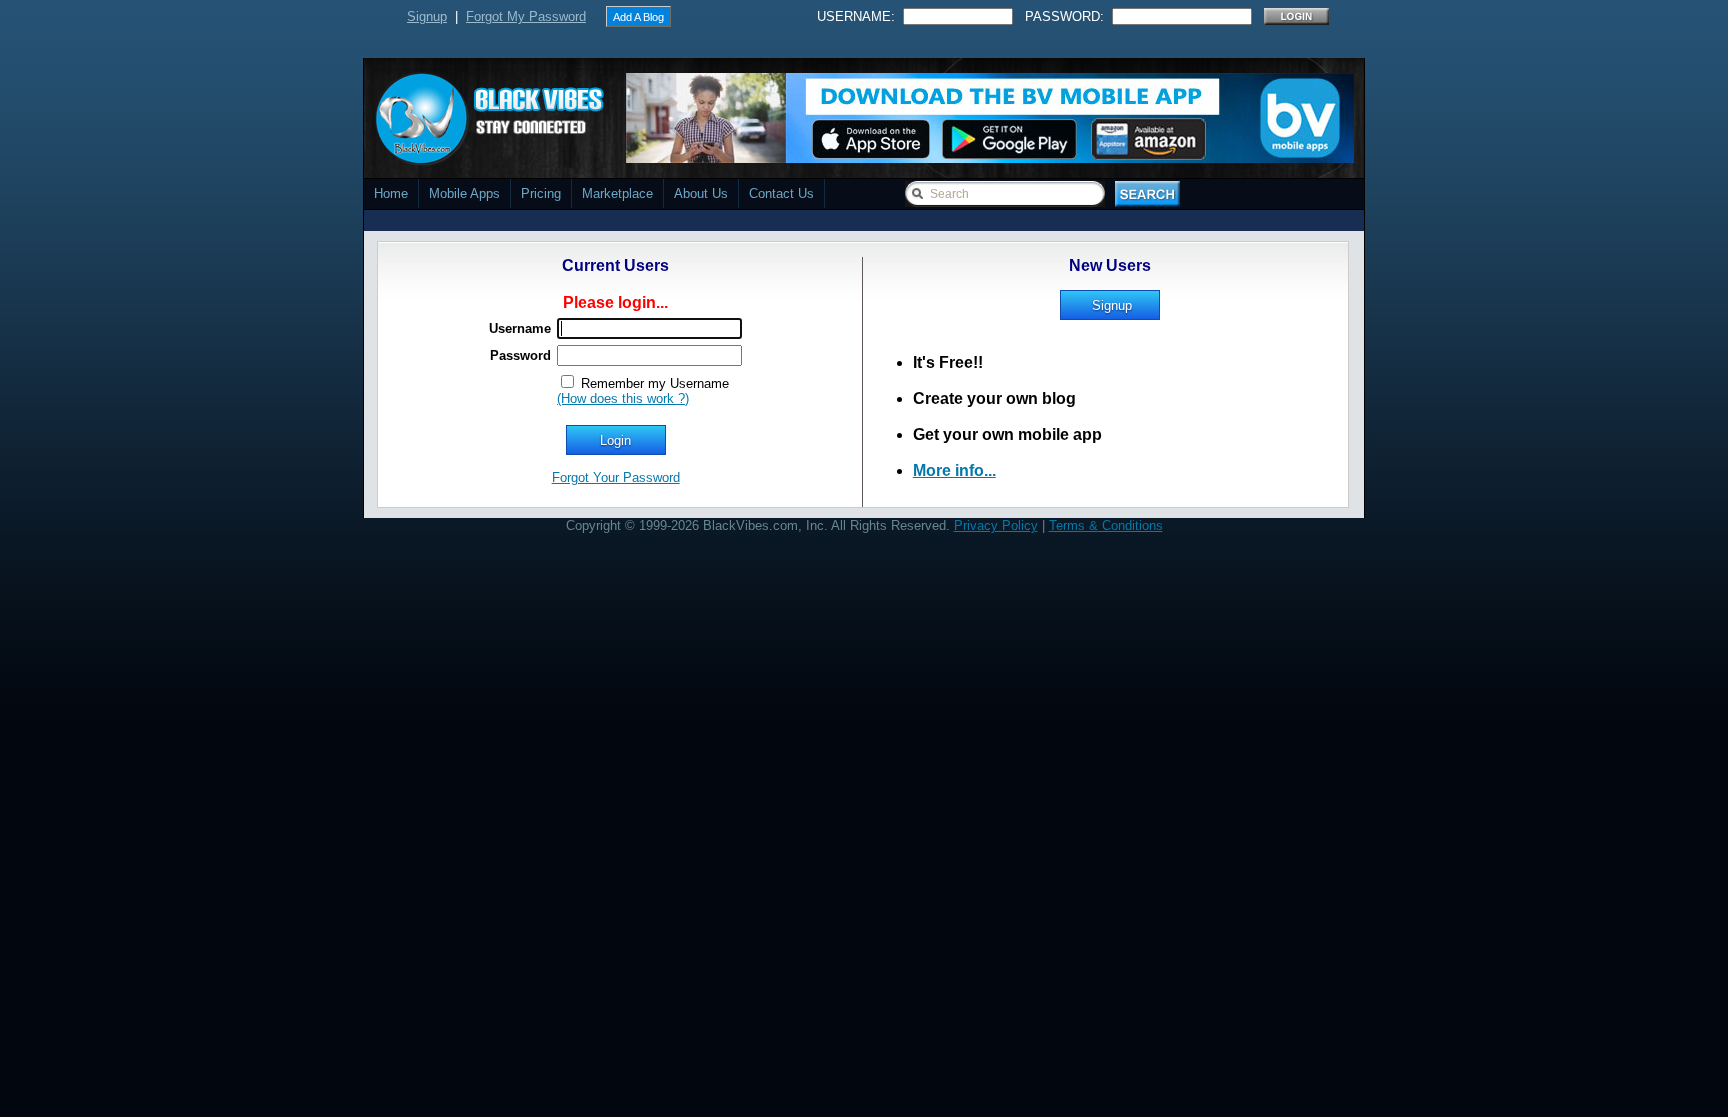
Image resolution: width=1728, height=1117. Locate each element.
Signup (427, 16)
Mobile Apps (464, 193)
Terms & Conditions (1106, 525)
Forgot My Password (526, 16)
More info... (954, 470)
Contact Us (781, 193)
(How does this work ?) (623, 398)
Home (391, 193)
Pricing (541, 193)
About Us (701, 193)
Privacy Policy (996, 525)
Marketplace (617, 193)
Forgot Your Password (616, 477)
